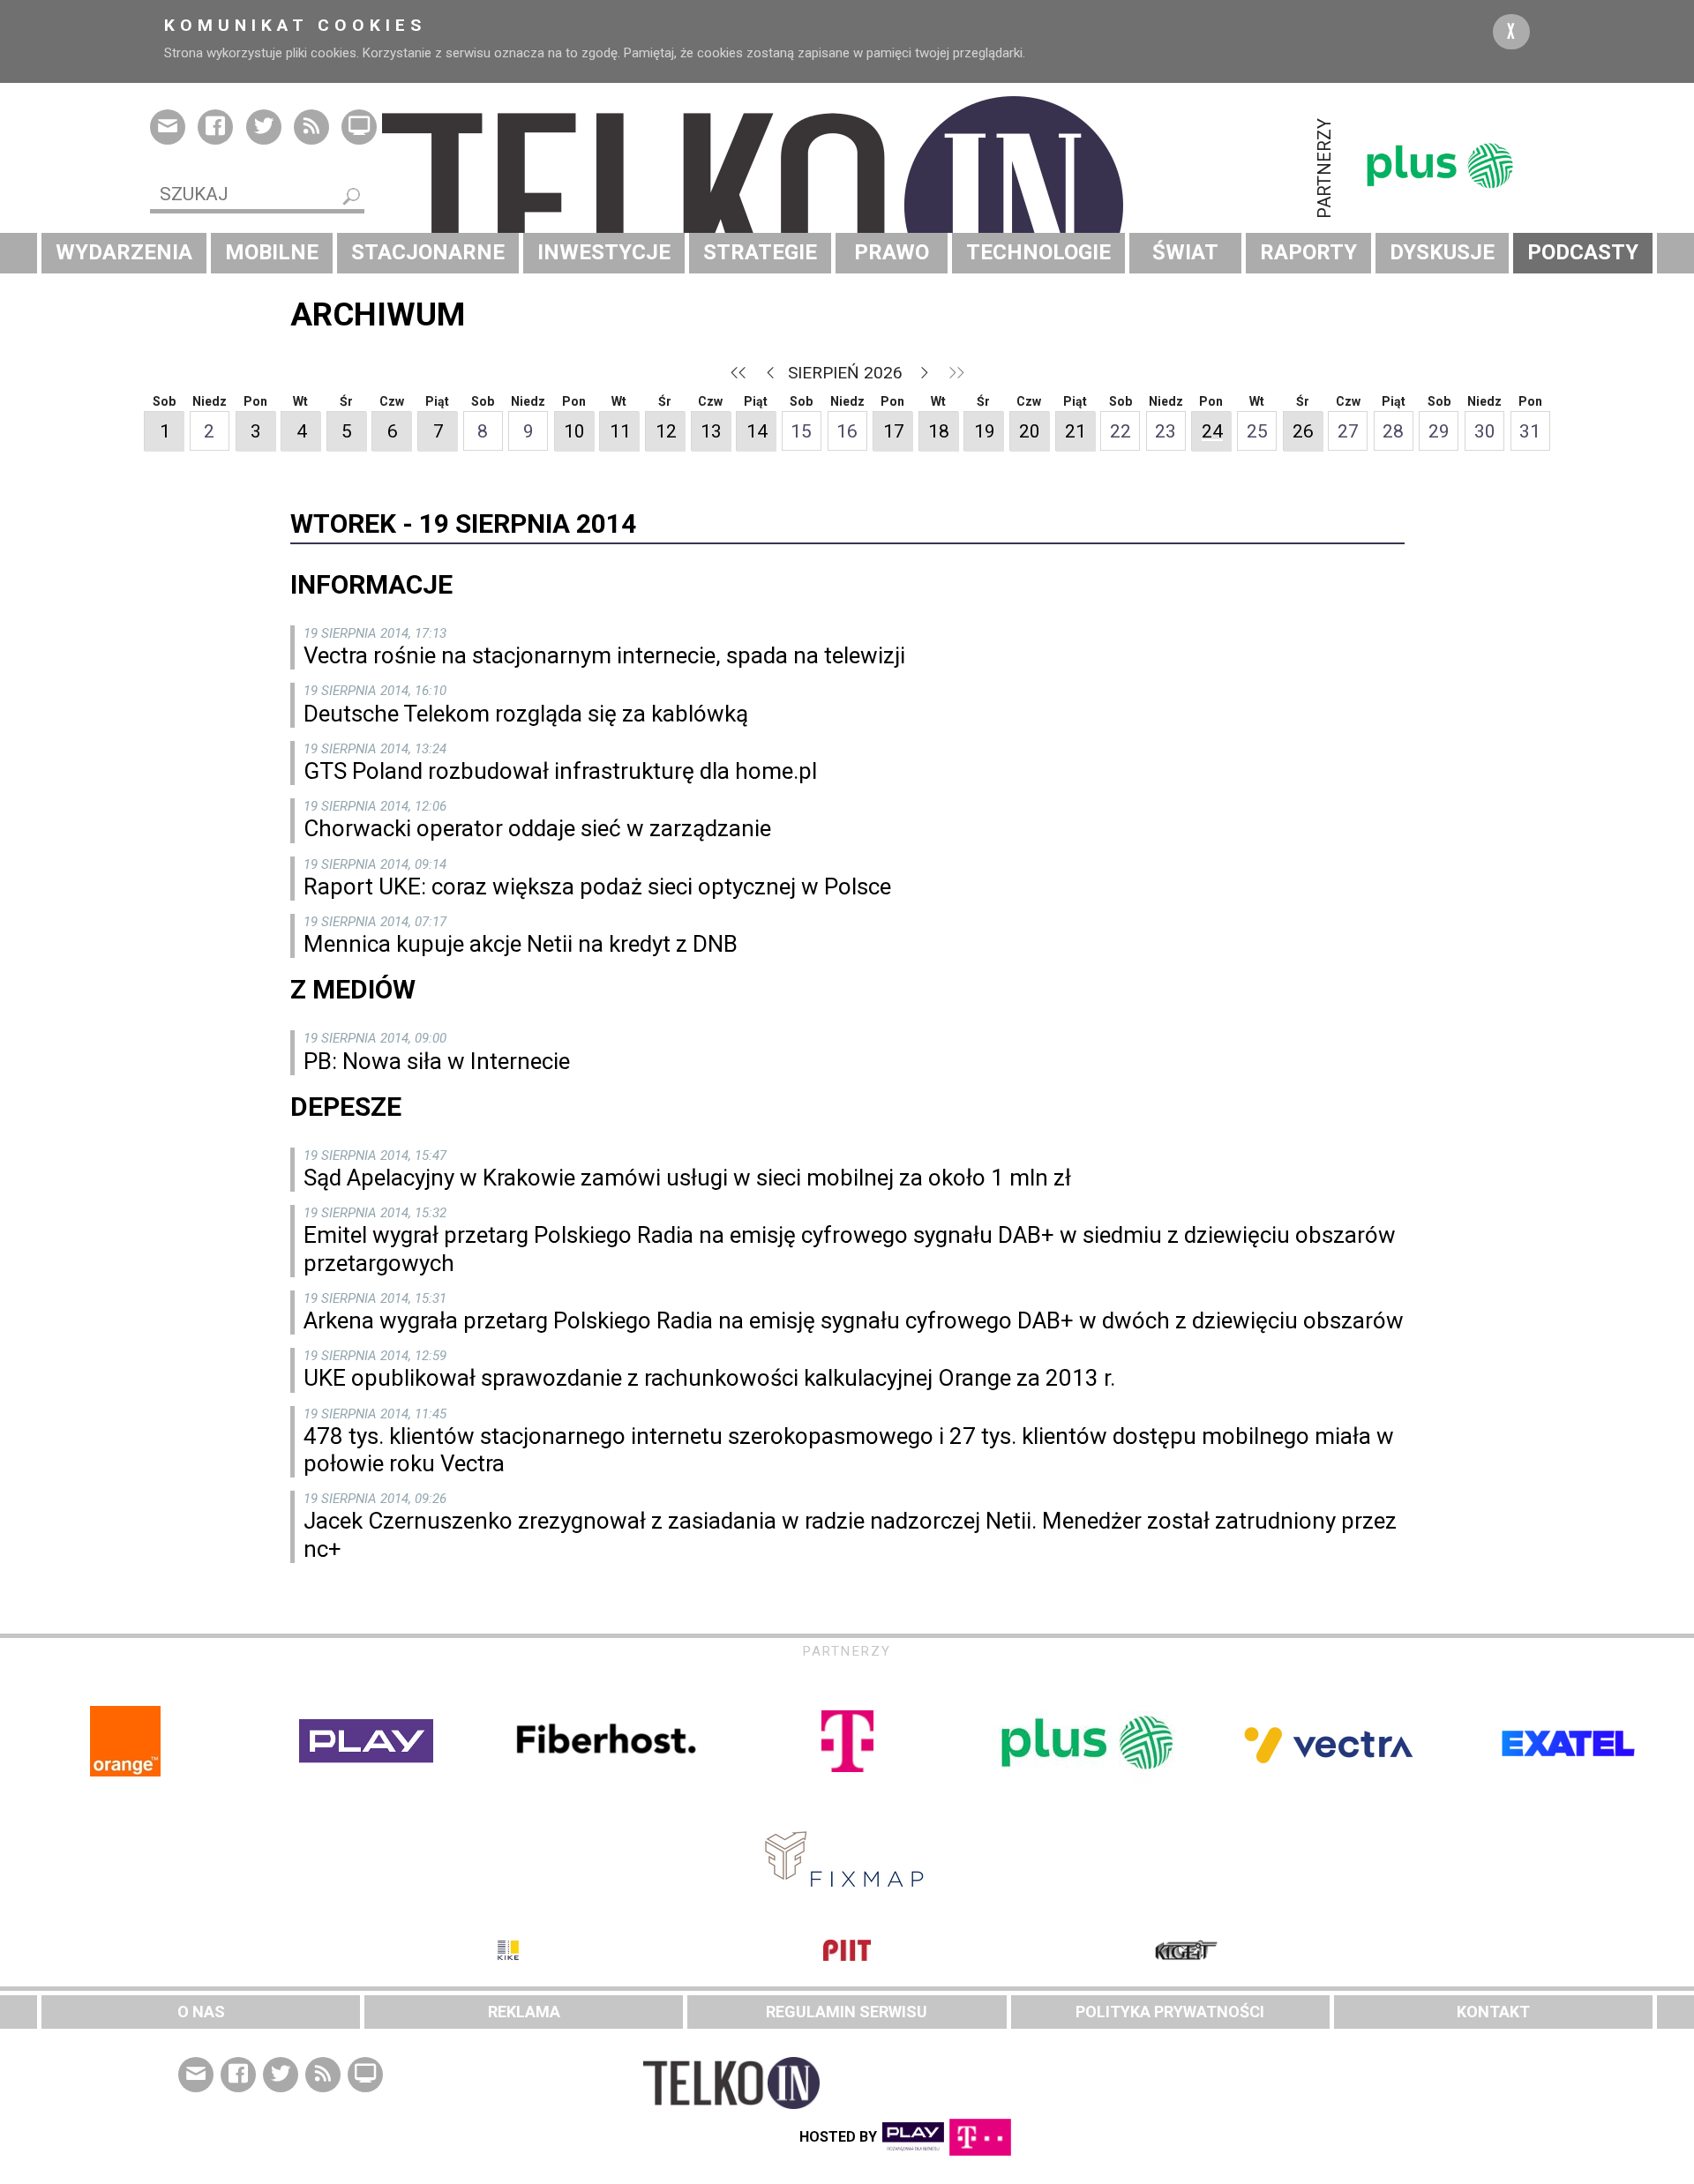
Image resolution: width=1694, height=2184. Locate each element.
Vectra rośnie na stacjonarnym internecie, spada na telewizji (604, 655)
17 (894, 431)
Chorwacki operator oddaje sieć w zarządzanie (537, 828)
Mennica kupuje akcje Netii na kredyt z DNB (521, 944)
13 (711, 431)
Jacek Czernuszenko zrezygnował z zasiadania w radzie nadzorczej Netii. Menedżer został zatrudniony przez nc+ (850, 1534)
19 (985, 431)
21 (1076, 431)
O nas (201, 2012)
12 (666, 431)
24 (1212, 431)
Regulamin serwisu (847, 2012)
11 (620, 431)
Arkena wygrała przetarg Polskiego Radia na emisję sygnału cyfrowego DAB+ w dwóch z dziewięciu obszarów (854, 1320)
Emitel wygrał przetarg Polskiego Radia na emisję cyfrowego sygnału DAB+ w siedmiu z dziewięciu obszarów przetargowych (850, 1249)
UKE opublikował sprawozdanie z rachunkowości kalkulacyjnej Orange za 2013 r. (709, 1378)
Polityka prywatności (1170, 2012)
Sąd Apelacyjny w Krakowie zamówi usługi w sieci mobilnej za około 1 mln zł (687, 1178)
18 (939, 431)
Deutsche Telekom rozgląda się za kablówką (526, 714)
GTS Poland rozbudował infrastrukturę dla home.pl (560, 771)
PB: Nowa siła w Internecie (437, 1061)
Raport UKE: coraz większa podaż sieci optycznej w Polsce (597, 886)
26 (1303, 431)
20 (1030, 431)
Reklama (524, 2012)
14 (757, 431)
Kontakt (1493, 2012)
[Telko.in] (847, 206)
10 (574, 431)
